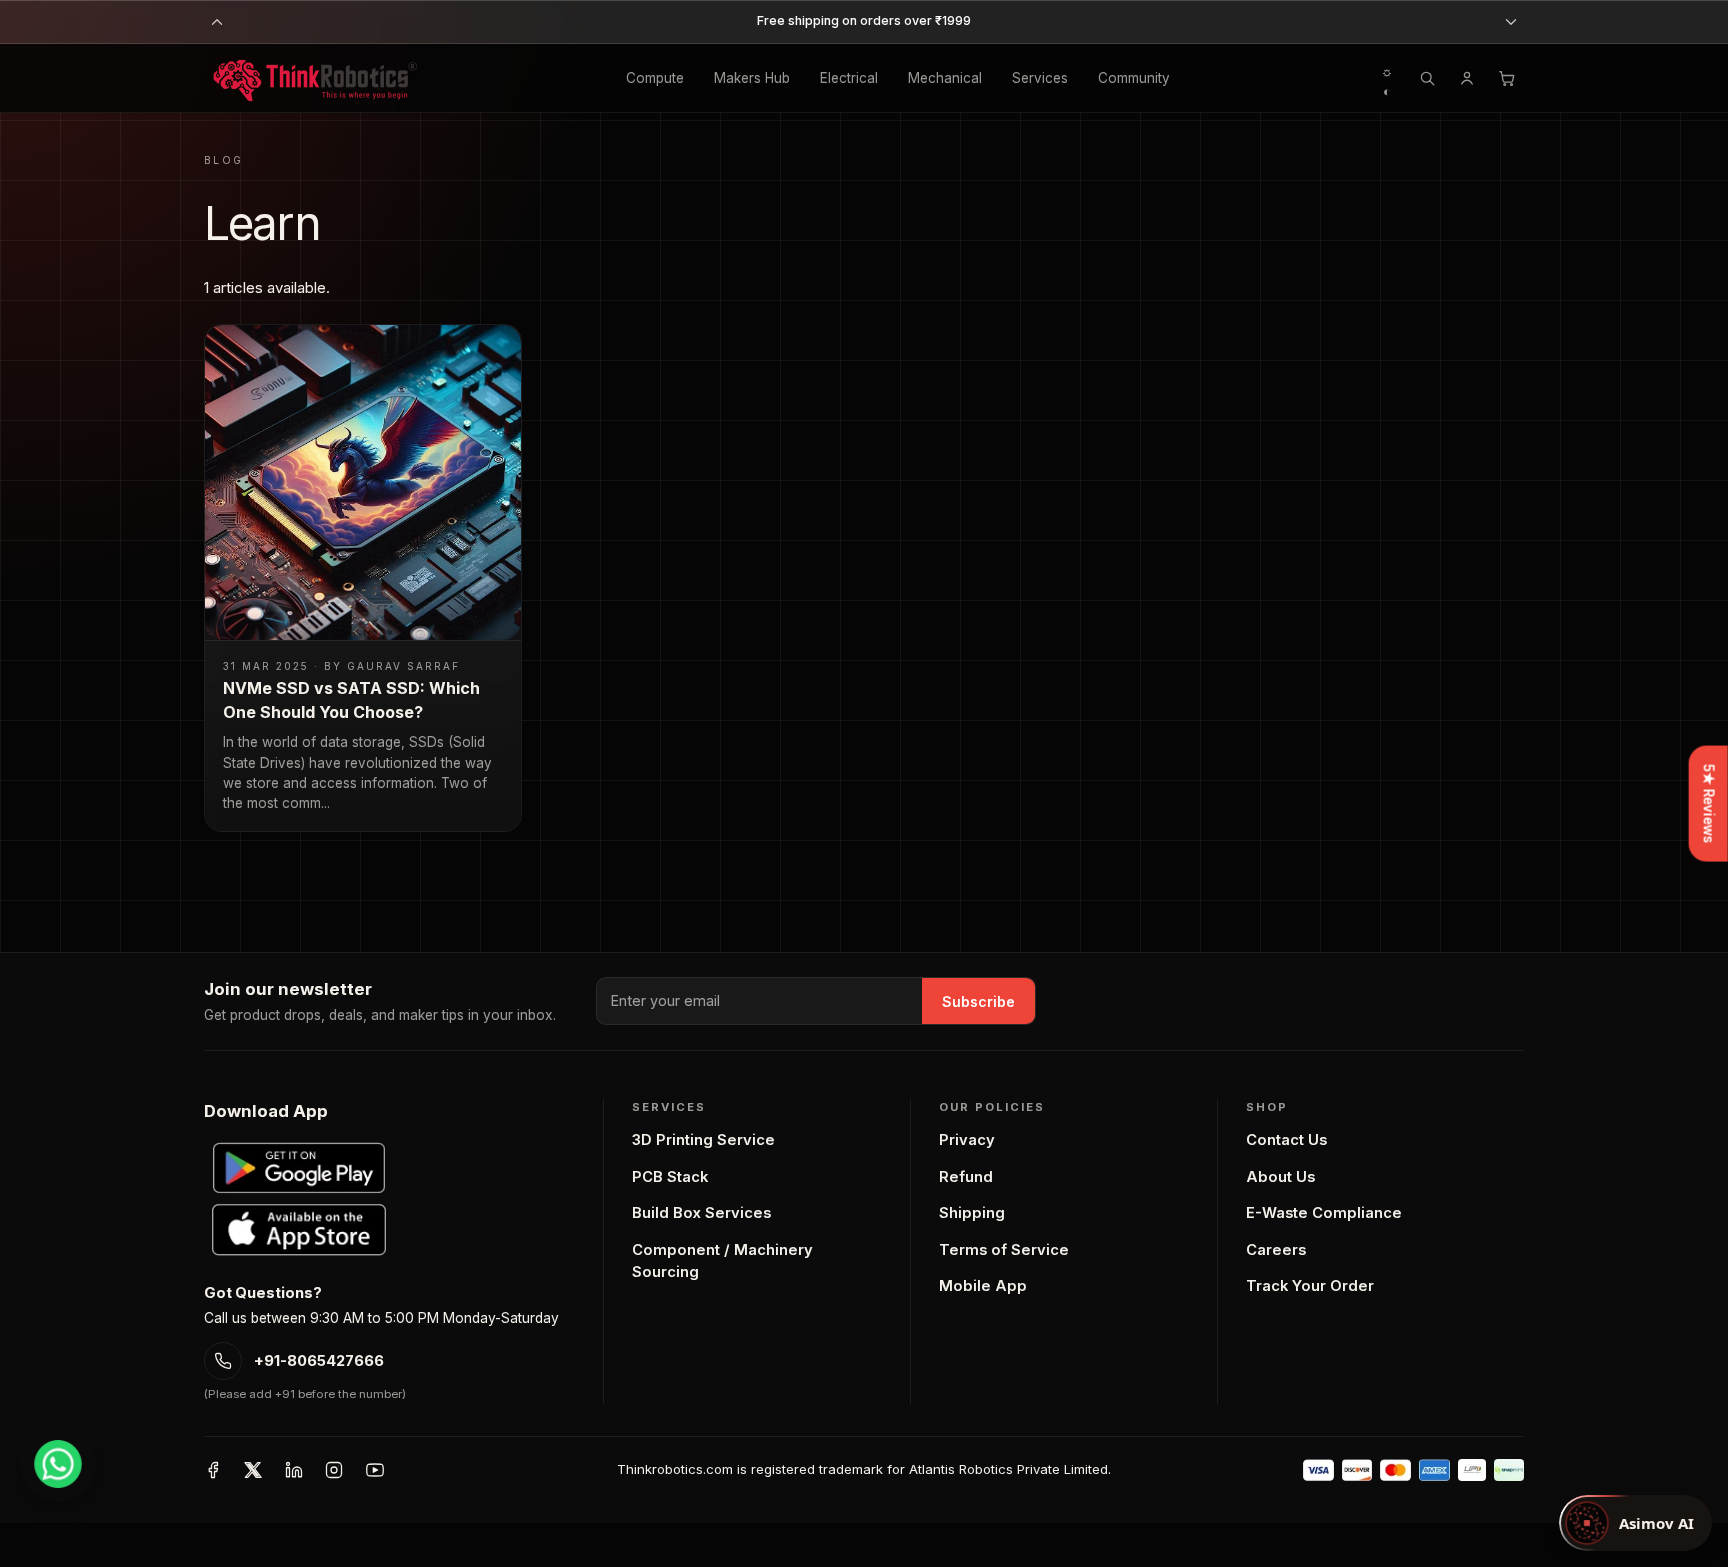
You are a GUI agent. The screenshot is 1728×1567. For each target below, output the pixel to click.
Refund (966, 1177)
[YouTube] (375, 1470)
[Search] (1427, 78)
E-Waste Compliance (1324, 1213)
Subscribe (978, 1001)
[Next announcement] (1511, 22)
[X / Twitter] (253, 1470)
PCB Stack (670, 1177)
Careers (1276, 1250)
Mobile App (983, 1286)
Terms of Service (1004, 1250)
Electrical (849, 78)
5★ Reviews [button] (1709, 803)
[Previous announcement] (217, 22)
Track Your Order (1310, 1286)
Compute (655, 78)
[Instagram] (334, 1470)
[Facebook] (213, 1470)
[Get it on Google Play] (299, 1168)
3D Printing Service (703, 1140)
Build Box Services (701, 1213)
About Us (1280, 1177)
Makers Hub (752, 78)
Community (1134, 78)
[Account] (1467, 78)
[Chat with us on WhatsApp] (58, 1464)
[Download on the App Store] (299, 1230)
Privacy (967, 1140)
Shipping (972, 1213)
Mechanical (945, 78)
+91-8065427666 (319, 1361)
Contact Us (1286, 1140)
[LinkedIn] (294, 1470)
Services (1040, 78)
